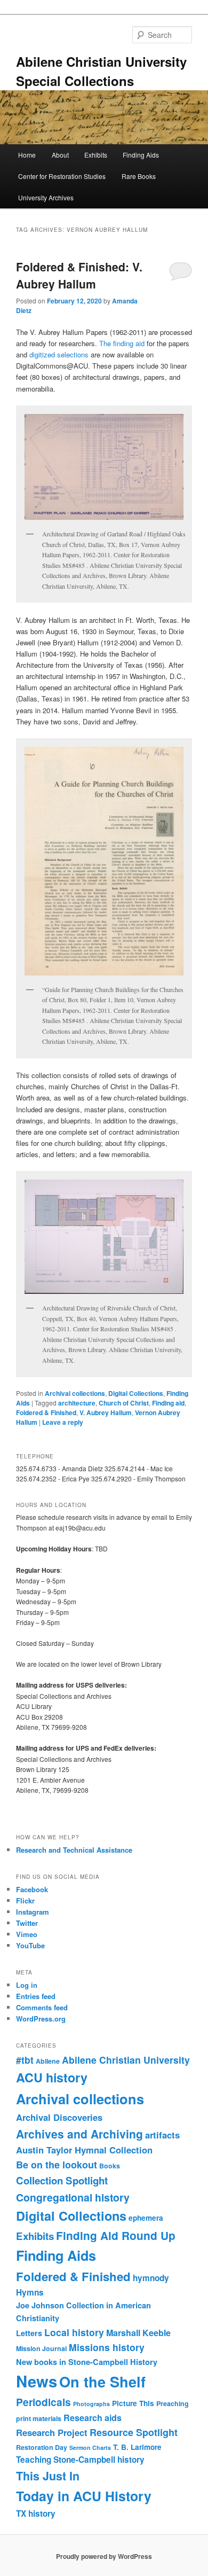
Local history (74, 2332)
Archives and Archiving (79, 2134)
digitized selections (59, 354)
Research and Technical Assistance (74, 1850)
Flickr (25, 1900)
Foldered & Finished (46, 1412)
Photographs (91, 2404)
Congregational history (73, 2197)
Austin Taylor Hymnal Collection (84, 2150)
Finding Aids (141, 155)
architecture (77, 1403)
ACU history (52, 2077)
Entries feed (36, 1996)
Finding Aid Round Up (116, 2235)
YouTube (30, 1945)
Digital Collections (136, 1393)
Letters (29, 2333)
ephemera (146, 2218)
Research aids (93, 2418)
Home (27, 155)
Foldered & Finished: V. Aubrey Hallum (79, 275)
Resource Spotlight (134, 2432)
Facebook (32, 1889)
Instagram (33, 1912)
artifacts (162, 2135)
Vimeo (27, 1934)
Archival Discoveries (59, 2117)
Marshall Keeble (138, 2333)
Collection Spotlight (62, 2180)
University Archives (46, 197)
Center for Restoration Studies (62, 176)
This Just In (48, 2476)
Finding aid (168, 1403)
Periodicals (43, 2402)
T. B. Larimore (137, 2447)
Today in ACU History (84, 2496)
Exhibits (96, 155)
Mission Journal (41, 2348)
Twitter (27, 1923)
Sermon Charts (90, 2448)
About (60, 155)
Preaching (173, 2403)
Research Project (52, 2432)
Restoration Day (42, 2447)
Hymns (30, 2292)
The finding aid (122, 343)
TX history (36, 2513)
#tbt (25, 2060)
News (37, 2381)
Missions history (107, 2347)
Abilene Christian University (126, 2060)
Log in (27, 1985)
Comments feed (42, 2007)
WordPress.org (41, 2019)
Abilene (48, 2061)
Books (110, 2166)
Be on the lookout (57, 2165)
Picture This (133, 2403)
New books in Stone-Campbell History (87, 2362)
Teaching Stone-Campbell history (80, 2460)
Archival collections (75, 1393)
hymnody (151, 2278)
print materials (39, 2418)
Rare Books (139, 176)
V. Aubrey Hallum (106, 1412)
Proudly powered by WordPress (104, 2556)
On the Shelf (102, 2381)
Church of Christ (124, 1403)
